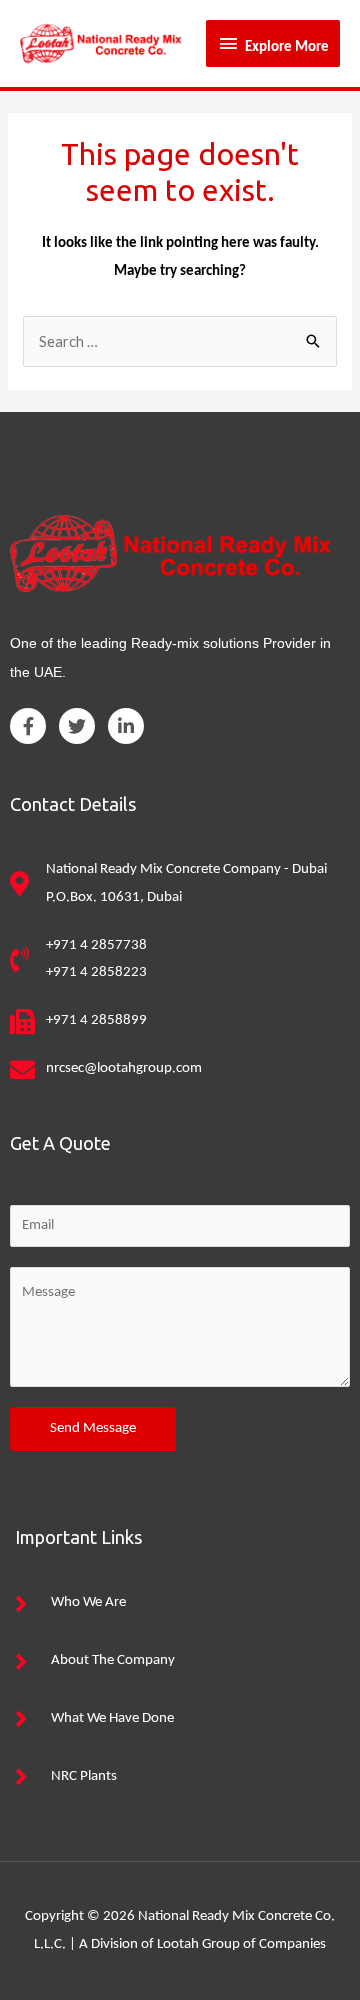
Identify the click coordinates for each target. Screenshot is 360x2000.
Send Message (93, 1428)
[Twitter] (77, 726)
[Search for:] (180, 343)
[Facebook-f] (28, 726)
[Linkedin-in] (126, 726)
